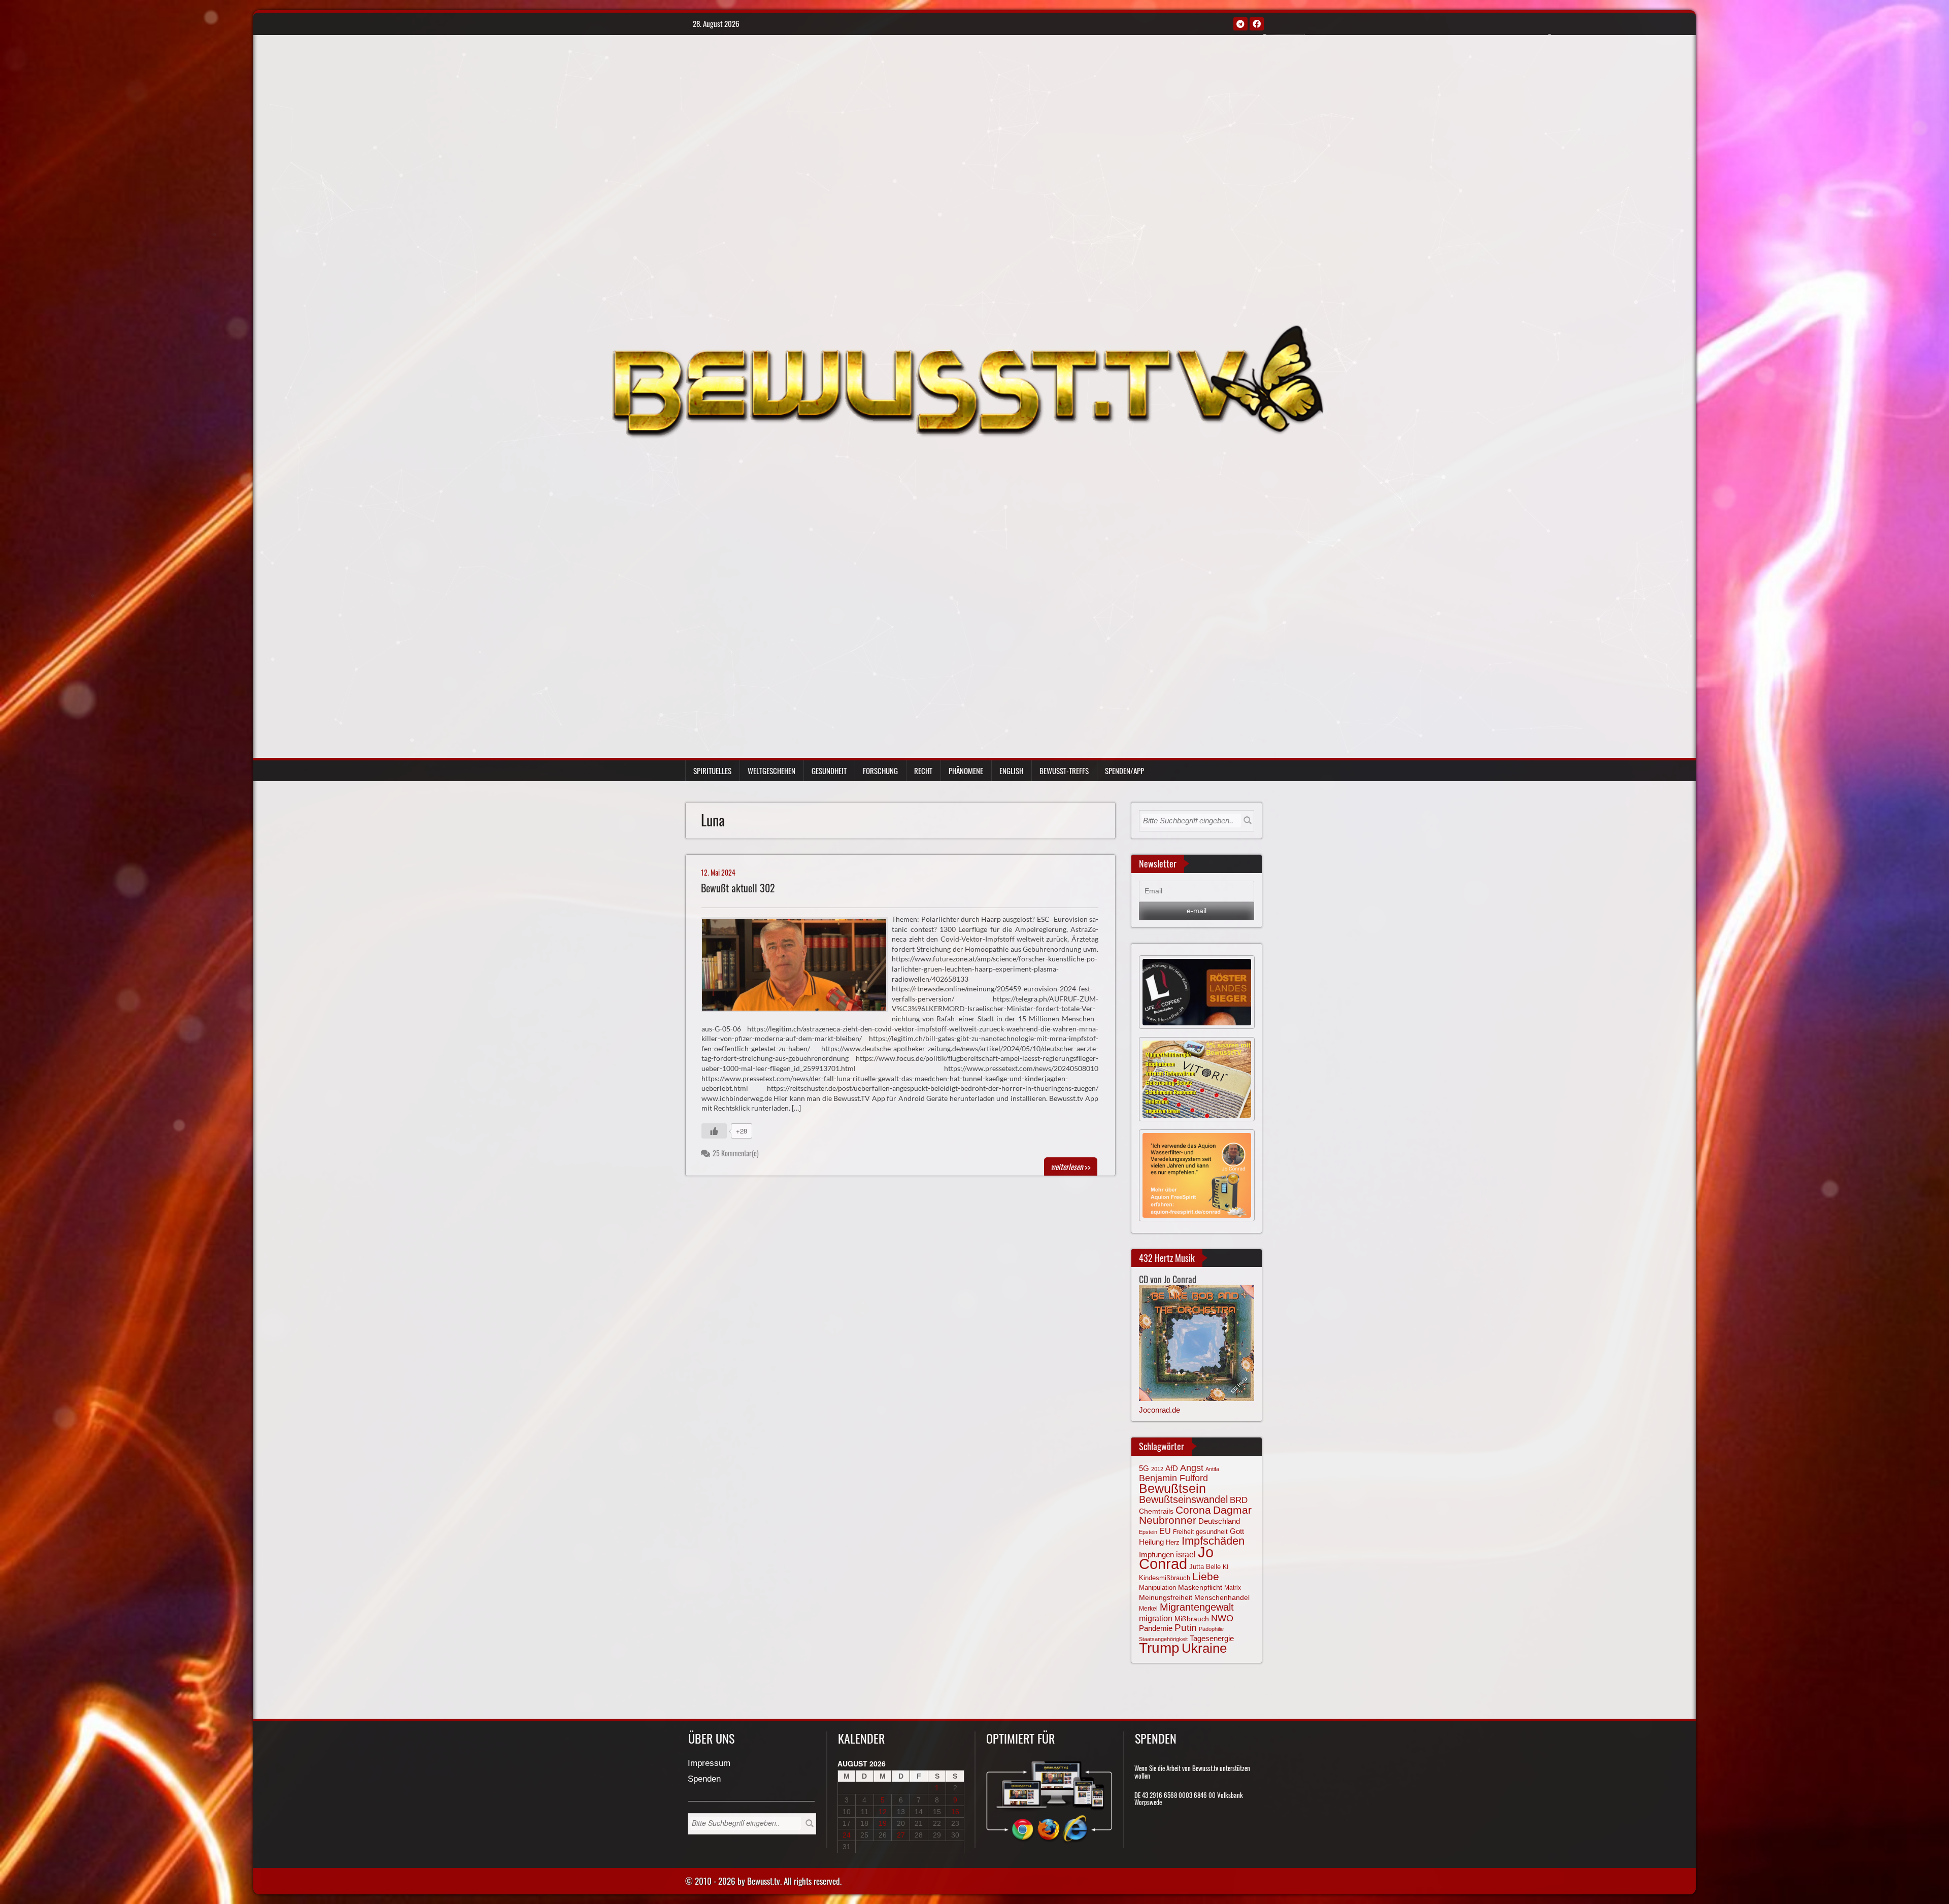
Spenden (704, 1779)
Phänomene (966, 771)
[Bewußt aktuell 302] (799, 967)
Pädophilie (1211, 1629)
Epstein (1148, 1532)
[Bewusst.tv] (967, 380)
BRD (1239, 1500)
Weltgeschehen (771, 771)
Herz (1173, 1542)
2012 (1157, 1469)
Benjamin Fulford (1173, 1478)
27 (901, 1835)
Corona (1193, 1510)
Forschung (880, 771)
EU (1165, 1531)
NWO (1222, 1618)
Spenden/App (1124, 771)
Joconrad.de (1160, 1410)
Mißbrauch (1192, 1619)
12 (883, 1812)
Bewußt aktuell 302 (738, 888)
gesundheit (1212, 1532)
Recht (923, 771)
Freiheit (1183, 1532)
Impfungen (1156, 1555)
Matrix (1233, 1588)
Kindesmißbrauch (1165, 1578)
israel (1186, 1554)
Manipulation (1157, 1588)
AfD (1172, 1468)
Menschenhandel (1222, 1597)
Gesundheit (829, 771)
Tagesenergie (1212, 1638)
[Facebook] (1257, 24)
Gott (1237, 1531)
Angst (1192, 1468)
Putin (1186, 1628)
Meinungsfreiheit (1166, 1598)
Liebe (1206, 1576)
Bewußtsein (1172, 1488)
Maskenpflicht (1200, 1587)
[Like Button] (714, 1131)
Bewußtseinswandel (1183, 1499)
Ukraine (1204, 1648)
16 (955, 1812)
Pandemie (1156, 1628)
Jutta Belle (1205, 1567)
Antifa (1212, 1469)
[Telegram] (1240, 24)
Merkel (1148, 1609)
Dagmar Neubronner (1195, 1515)
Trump (1159, 1648)
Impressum (709, 1764)
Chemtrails (1156, 1511)
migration (1156, 1618)
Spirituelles (712, 771)
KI (1225, 1567)
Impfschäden (1213, 1541)
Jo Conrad (1176, 1558)
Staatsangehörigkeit (1163, 1639)
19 (883, 1823)
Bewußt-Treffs (1064, 771)
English (1011, 771)
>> (1071, 1166)
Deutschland (1219, 1521)
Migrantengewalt (1197, 1607)
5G (1144, 1468)
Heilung (1151, 1542)
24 (847, 1835)
